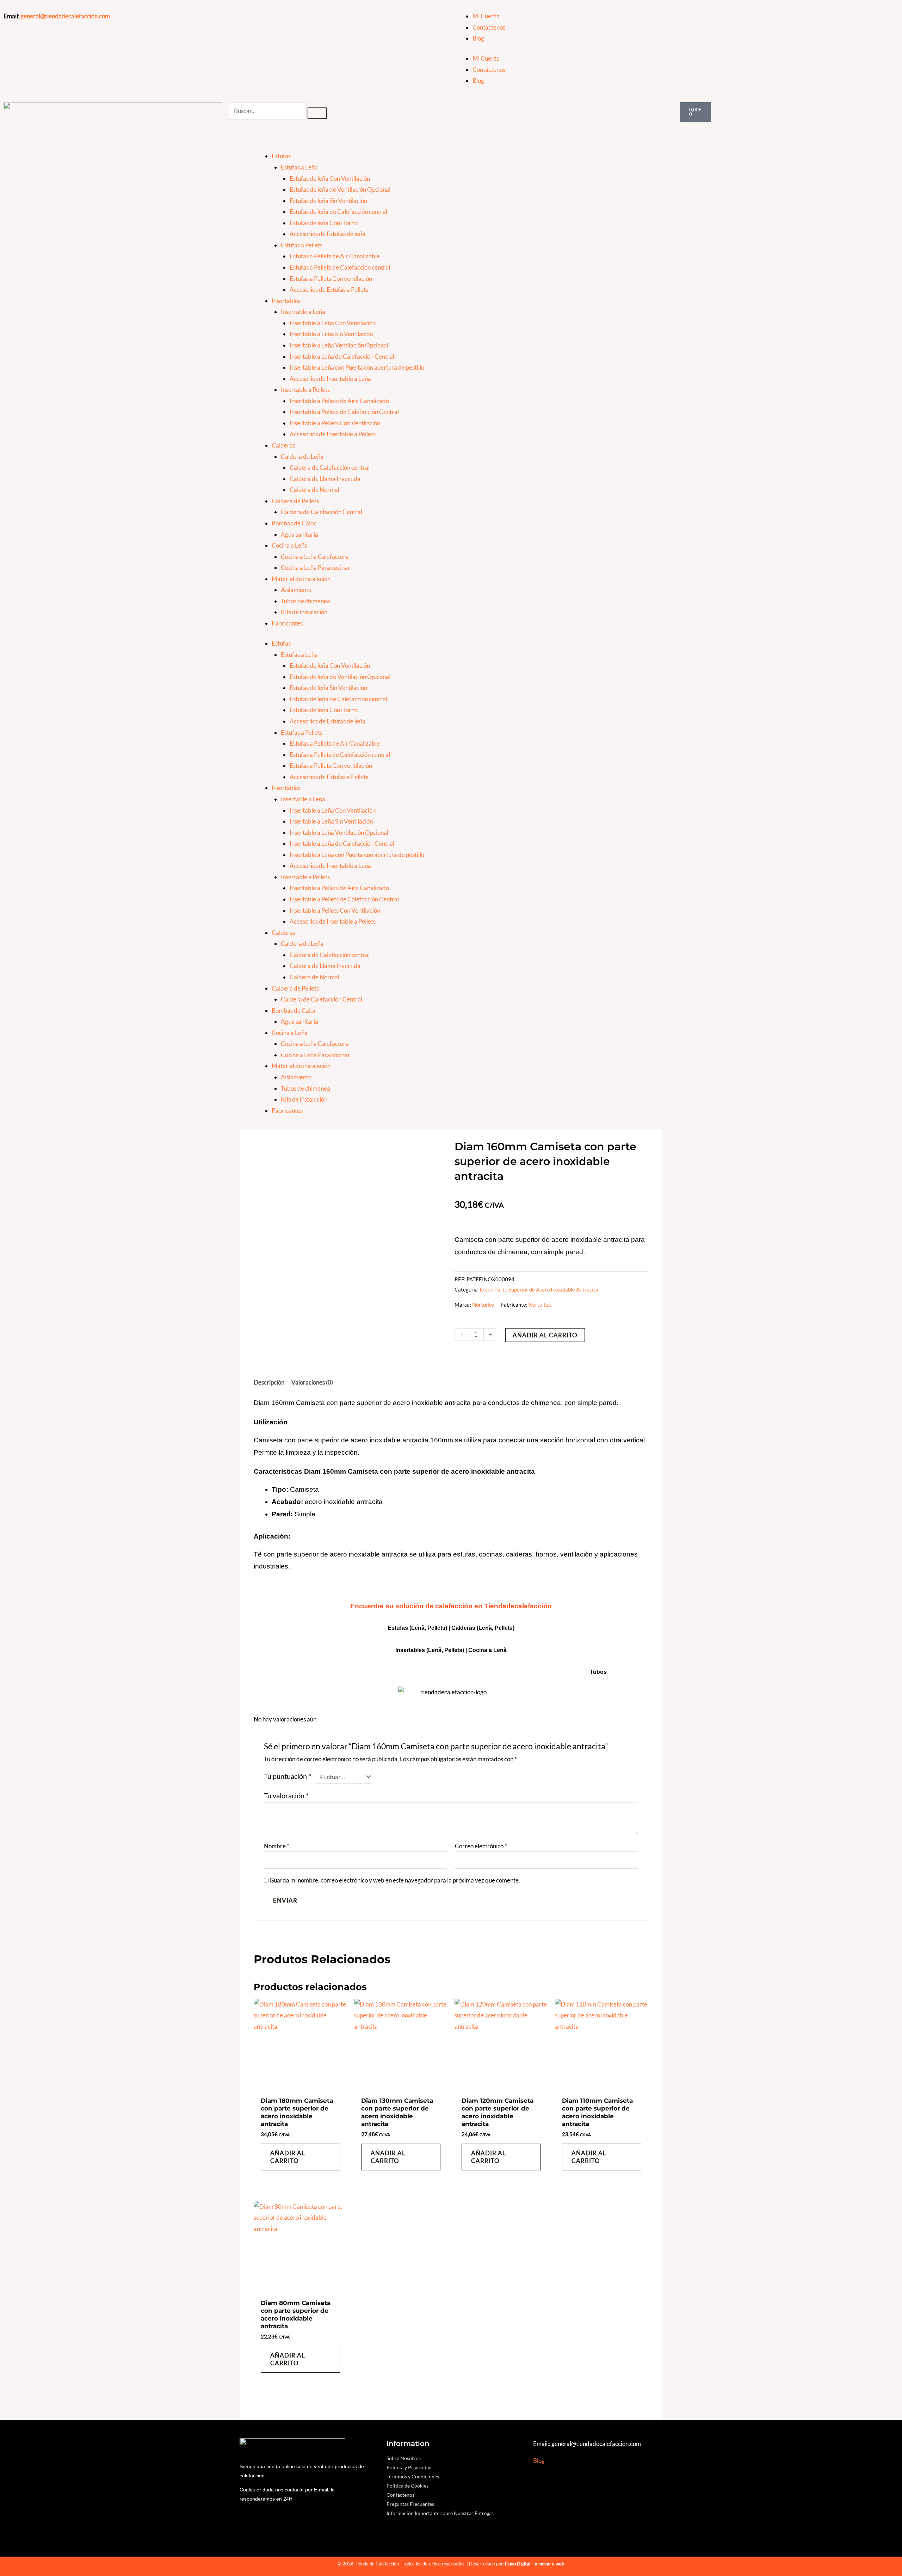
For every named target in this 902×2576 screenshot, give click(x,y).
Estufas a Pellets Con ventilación (331, 279)
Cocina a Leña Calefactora (315, 557)
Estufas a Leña (299, 167)
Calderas (283, 445)
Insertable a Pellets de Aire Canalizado (339, 401)
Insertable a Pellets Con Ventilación (335, 423)
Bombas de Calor (294, 523)
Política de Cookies (407, 2486)
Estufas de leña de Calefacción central (338, 212)
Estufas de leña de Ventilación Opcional (340, 189)
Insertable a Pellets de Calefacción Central (344, 412)
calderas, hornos (531, 1554)
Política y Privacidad (409, 2467)
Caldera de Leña (302, 457)
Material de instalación (301, 579)
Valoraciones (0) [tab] (312, 1382)
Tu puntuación (288, 1776)
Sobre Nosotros (404, 2458)
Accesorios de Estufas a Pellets (329, 289)
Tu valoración (286, 1795)
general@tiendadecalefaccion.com (65, 16)
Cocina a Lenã (487, 1650)
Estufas (281, 156)
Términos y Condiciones (413, 2476)
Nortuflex (483, 1305)
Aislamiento (296, 590)
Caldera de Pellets (295, 501)
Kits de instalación (304, 612)
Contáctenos (489, 27)
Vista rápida (300, 2086)
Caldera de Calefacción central (330, 467)
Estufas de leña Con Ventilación (330, 178)
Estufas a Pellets (302, 245)
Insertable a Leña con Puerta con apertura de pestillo (357, 367)
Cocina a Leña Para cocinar (316, 568)
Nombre (277, 1846)
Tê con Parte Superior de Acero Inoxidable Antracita (539, 1289)
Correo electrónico (481, 1846)
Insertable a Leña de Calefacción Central (342, 356)
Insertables (286, 301)
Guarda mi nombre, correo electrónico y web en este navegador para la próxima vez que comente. (395, 1880)
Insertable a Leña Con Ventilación (333, 323)
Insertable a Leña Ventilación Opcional (339, 345)
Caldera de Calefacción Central (322, 512)
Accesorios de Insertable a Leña (330, 379)
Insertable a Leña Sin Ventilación (331, 334)
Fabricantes (287, 623)
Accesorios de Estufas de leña (328, 234)
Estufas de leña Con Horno (324, 223)
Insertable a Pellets (305, 390)
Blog (478, 38)
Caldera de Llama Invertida (325, 479)
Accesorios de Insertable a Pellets (333, 434)
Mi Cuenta (486, 16)
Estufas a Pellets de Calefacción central (340, 267)
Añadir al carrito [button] (288, 2157)
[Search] (317, 113)
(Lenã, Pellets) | (447, 1650)
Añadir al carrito (545, 1335)
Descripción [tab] (269, 1382)
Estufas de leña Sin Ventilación (328, 201)
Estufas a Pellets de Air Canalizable (335, 256)
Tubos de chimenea (305, 601)
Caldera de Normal (314, 490)
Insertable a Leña (303, 312)
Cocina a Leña (290, 545)
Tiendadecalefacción (518, 1606)
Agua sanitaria (299, 534)
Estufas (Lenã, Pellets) (417, 1628)
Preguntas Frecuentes (410, 2504)
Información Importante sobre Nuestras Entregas (440, 2513)
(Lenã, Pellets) (496, 1628)
